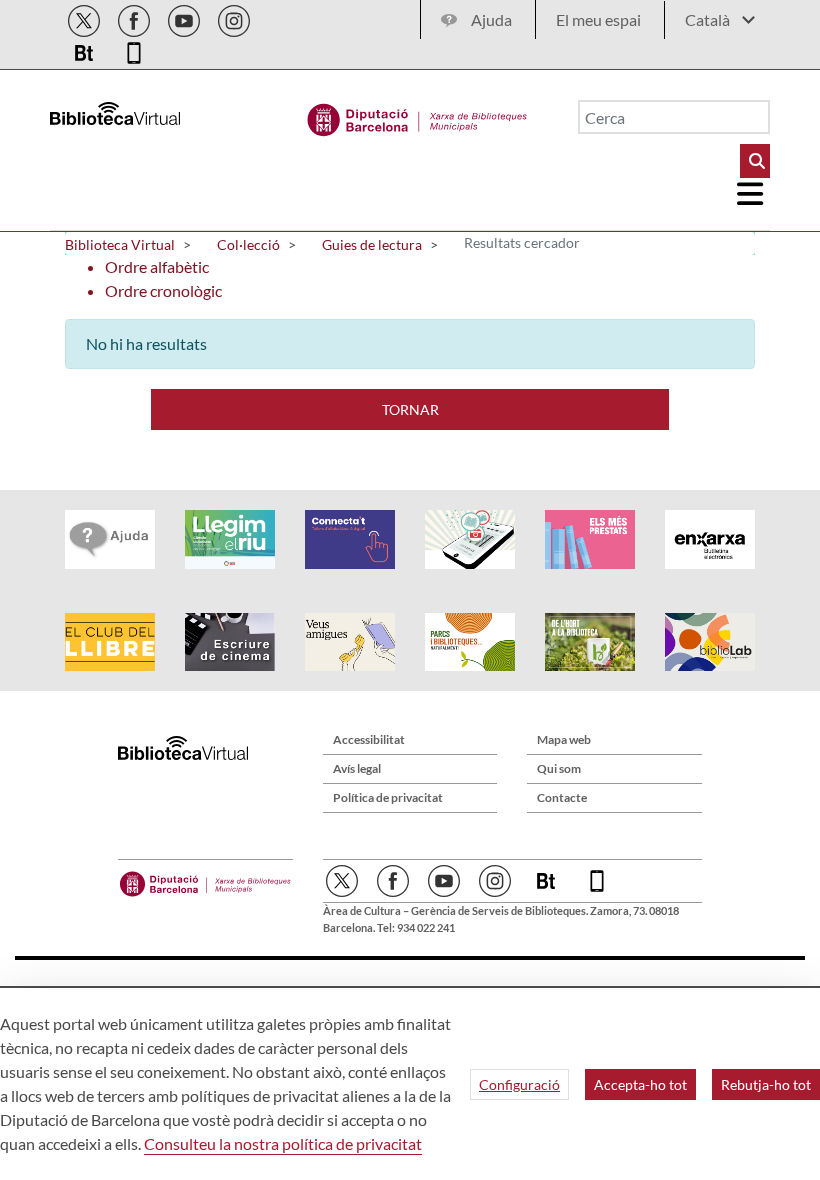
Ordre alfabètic (157, 266)
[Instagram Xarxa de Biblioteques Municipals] (234, 17)
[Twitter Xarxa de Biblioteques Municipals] (85, 17)
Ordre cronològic (163, 290)
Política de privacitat (388, 797)
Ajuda (491, 19)
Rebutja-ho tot (766, 1084)
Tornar (410, 409)
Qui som (559, 768)
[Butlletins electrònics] (85, 49)
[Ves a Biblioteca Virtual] (417, 115)
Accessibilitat (369, 739)
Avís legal (357, 768)
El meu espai (598, 19)
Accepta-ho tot (640, 1084)
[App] (134, 49)
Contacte (562, 797)
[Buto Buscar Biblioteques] (755, 161)
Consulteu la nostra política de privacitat (283, 1143)
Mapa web (564, 739)
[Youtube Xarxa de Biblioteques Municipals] (185, 17)
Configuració (519, 1084)
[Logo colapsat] (751, 194)
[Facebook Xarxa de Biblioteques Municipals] (135, 17)
